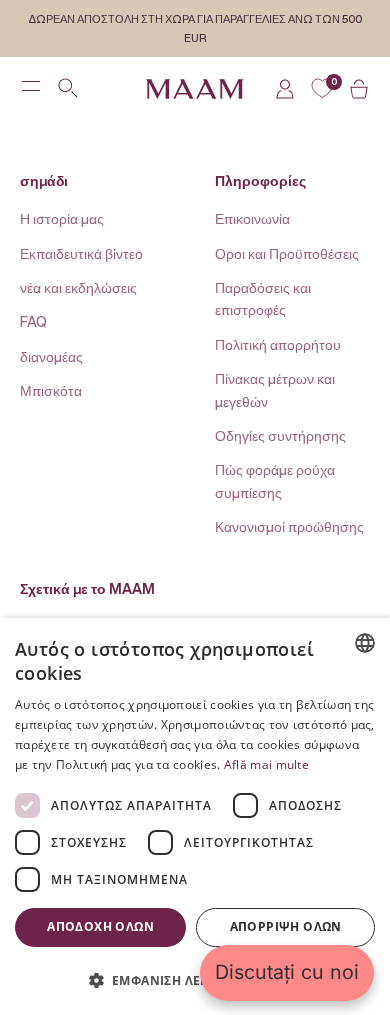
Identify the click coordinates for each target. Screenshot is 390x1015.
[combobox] (365, 643)
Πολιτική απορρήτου (278, 344)
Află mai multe (266, 764)
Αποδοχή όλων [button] (100, 926)
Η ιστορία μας (62, 218)
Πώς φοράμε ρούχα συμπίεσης (275, 480)
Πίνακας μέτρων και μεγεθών (275, 389)
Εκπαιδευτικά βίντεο (81, 253)
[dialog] (195, 816)
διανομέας (51, 356)
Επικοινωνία (252, 218)
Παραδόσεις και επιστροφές (263, 298)
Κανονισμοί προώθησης (289, 526)
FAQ (33, 321)
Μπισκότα (51, 390)
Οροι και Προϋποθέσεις (287, 253)
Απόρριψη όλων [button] (286, 926)
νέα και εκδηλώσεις (78, 287)
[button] (195, 980)
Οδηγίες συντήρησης (280, 435)
